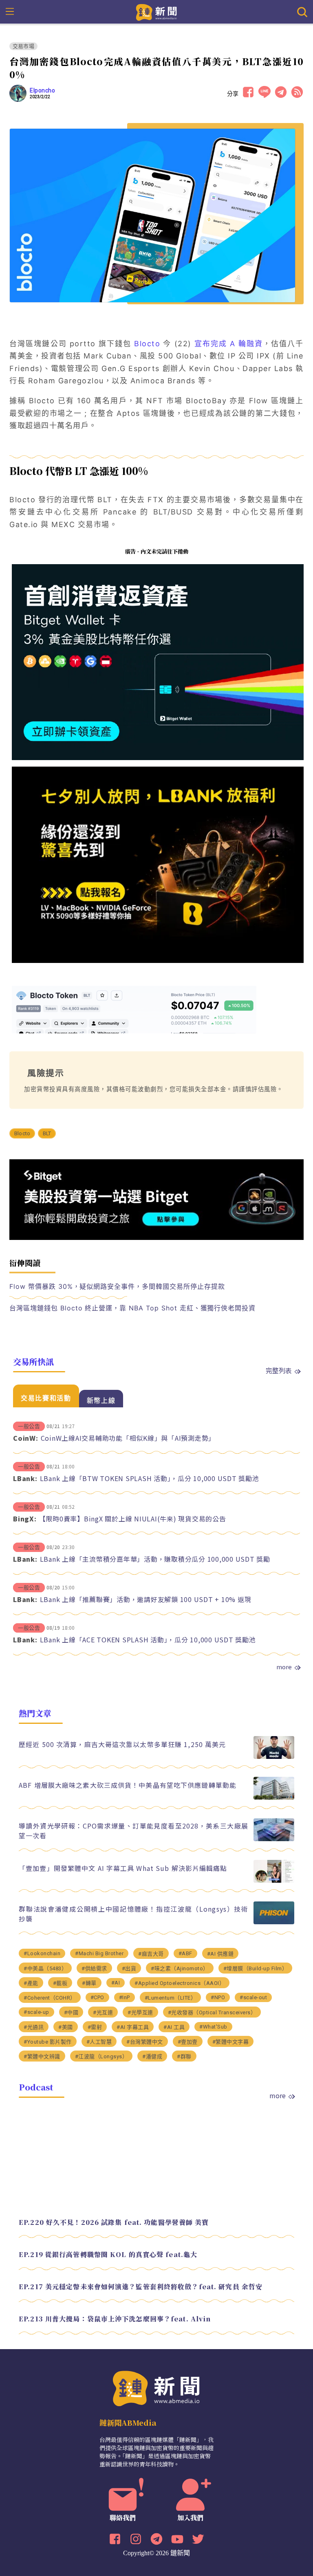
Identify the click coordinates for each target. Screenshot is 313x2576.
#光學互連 (140, 2012)
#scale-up (36, 2012)
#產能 (31, 1983)
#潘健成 (152, 2056)
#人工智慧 (99, 2042)
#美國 (66, 2027)
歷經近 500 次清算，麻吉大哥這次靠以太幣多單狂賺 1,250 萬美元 (122, 1744)
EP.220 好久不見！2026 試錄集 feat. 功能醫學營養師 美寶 (114, 2222)
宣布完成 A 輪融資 (229, 344)
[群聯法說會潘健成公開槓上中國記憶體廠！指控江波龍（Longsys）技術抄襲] (274, 1922)
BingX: (25, 1519)
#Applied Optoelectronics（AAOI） (180, 1983)
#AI (116, 1983)
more (284, 1667)
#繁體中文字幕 (231, 2042)
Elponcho (42, 90)
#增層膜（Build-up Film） (256, 1968)
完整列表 (279, 1370)
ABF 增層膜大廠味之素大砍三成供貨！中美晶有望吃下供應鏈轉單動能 (128, 1785)
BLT (47, 1133)
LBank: (25, 1478)
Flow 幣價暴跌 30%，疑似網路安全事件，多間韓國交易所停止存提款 (117, 1286)
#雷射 (95, 2027)
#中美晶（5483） (45, 1968)
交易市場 (23, 46)
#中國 (71, 2012)
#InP (125, 1997)
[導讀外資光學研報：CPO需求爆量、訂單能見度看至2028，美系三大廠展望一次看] (274, 1839)
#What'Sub (213, 2027)
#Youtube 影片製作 (48, 2042)
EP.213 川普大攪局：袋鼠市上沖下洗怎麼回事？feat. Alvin (115, 2319)
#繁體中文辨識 (42, 2056)
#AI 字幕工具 (133, 2027)
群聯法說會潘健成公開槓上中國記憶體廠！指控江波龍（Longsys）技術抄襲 (133, 1914)
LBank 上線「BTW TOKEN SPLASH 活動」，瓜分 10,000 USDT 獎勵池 (150, 1478)
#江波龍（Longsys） (101, 2056)
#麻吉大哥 (151, 1954)
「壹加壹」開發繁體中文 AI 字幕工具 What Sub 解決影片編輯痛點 (123, 1868)
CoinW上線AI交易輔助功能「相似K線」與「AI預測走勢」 (128, 1438)
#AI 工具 (174, 2027)
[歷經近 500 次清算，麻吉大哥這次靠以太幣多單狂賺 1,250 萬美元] (274, 1757)
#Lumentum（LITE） (171, 1998)
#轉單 (89, 1983)
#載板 (60, 1983)
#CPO (97, 1997)
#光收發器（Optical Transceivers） (212, 2012)
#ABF (185, 1953)
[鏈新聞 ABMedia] (157, 11)
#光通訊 (34, 2027)
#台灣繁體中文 (145, 2042)
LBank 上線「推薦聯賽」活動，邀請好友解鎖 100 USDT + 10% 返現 (146, 1599)
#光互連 (103, 2012)
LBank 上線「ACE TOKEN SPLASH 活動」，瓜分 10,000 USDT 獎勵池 (148, 1640)
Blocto (147, 344)
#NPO (218, 1997)
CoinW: (26, 1438)
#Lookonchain (42, 1953)
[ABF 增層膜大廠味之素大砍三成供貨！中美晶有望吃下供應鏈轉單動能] (274, 1797)
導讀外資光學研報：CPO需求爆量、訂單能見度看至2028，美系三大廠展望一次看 (133, 1831)
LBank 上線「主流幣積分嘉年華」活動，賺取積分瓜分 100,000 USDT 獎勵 (155, 1559)
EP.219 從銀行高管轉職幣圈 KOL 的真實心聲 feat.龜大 (108, 2254)
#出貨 (129, 1968)
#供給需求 (94, 1968)
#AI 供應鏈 (220, 1954)
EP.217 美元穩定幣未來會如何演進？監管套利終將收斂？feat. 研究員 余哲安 (141, 2287)
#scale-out (253, 1997)
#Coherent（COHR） (50, 1998)
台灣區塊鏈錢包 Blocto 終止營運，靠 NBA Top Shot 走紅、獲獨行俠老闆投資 (132, 1308)
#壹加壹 (188, 2042)
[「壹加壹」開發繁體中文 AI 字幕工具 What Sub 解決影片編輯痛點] (274, 1880)
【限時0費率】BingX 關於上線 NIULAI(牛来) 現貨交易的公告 (133, 1519)
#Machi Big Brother (99, 1953)
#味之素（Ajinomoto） (180, 1968)
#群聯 (184, 2056)
